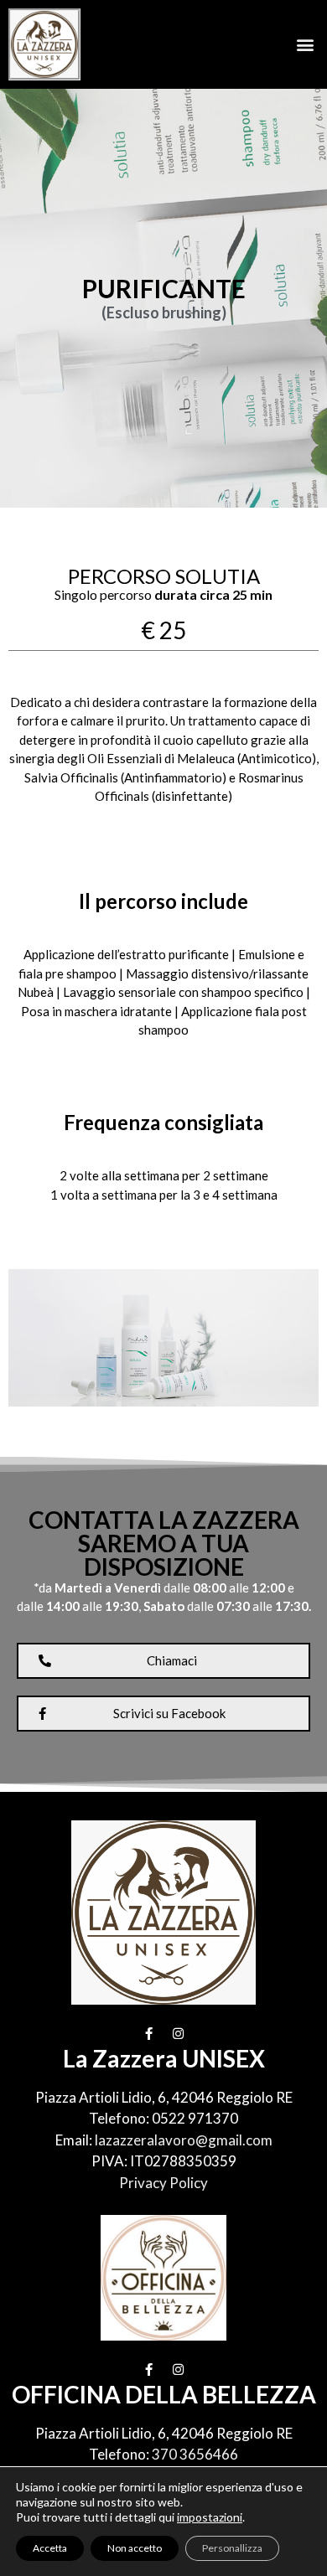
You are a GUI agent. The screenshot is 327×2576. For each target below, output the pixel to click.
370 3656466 (195, 2454)
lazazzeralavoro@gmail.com (184, 2140)
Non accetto (135, 2548)
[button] (305, 44)
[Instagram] (179, 2034)
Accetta (50, 2548)
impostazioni (210, 2517)
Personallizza (232, 2548)
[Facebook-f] (149, 2034)
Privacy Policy (163, 2183)
